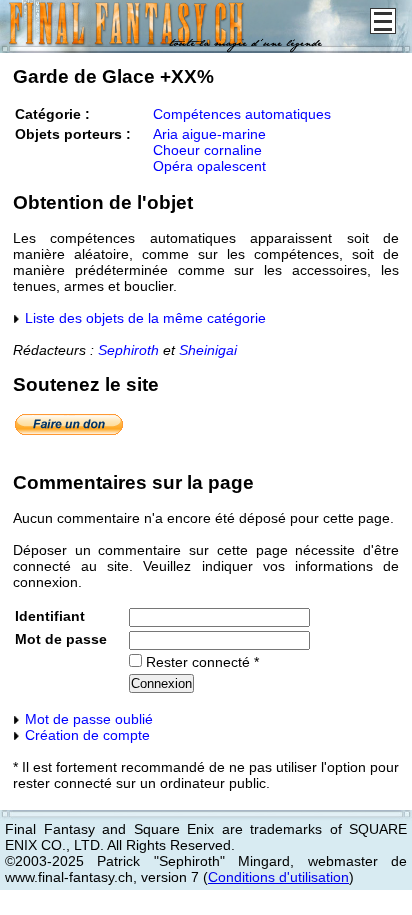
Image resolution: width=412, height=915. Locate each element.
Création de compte (85, 735)
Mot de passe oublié (87, 719)
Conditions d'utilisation (278, 877)
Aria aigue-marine (209, 134)
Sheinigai (208, 350)
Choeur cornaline (207, 150)
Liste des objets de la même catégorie (143, 318)
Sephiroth (128, 350)
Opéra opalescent (209, 166)
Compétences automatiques (242, 114)
